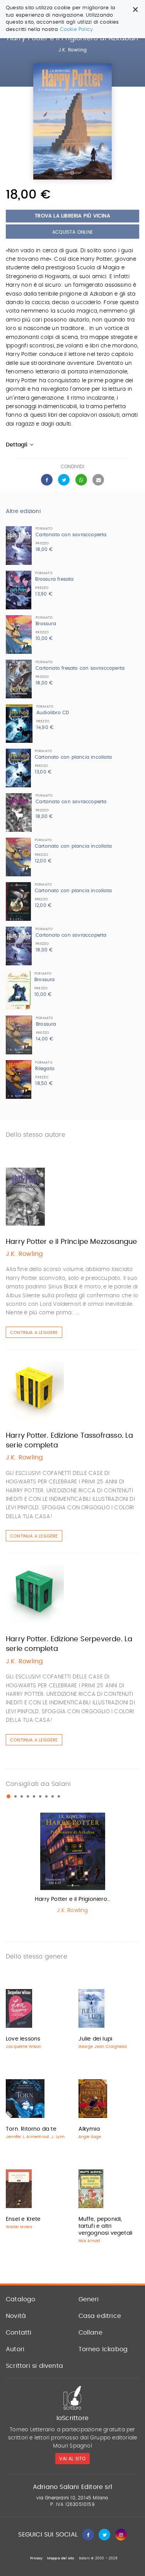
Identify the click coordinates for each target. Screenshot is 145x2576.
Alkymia (89, 2129)
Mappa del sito (61, 2558)
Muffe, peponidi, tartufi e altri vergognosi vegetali (106, 2226)
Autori (15, 2349)
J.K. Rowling (72, 50)
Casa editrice (100, 2316)
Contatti (19, 2333)
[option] (72, 1865)
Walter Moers (19, 2227)
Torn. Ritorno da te (31, 2129)
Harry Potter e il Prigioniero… (72, 1899)
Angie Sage (90, 2137)
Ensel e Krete (23, 2219)
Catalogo (21, 2299)
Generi (89, 2299)
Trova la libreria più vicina (72, 216)
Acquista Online (72, 232)
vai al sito (72, 2459)
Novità (16, 2316)
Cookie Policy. (77, 30)
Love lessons (23, 2039)
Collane (90, 2333)
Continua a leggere (34, 1333)
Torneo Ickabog (103, 2349)
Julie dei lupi (96, 2039)
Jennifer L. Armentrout (27, 2137)
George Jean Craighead (103, 2047)
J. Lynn (58, 2137)
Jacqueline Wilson (23, 2047)
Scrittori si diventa (34, 2366)
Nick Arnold (90, 2241)
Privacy (36, 2558)
